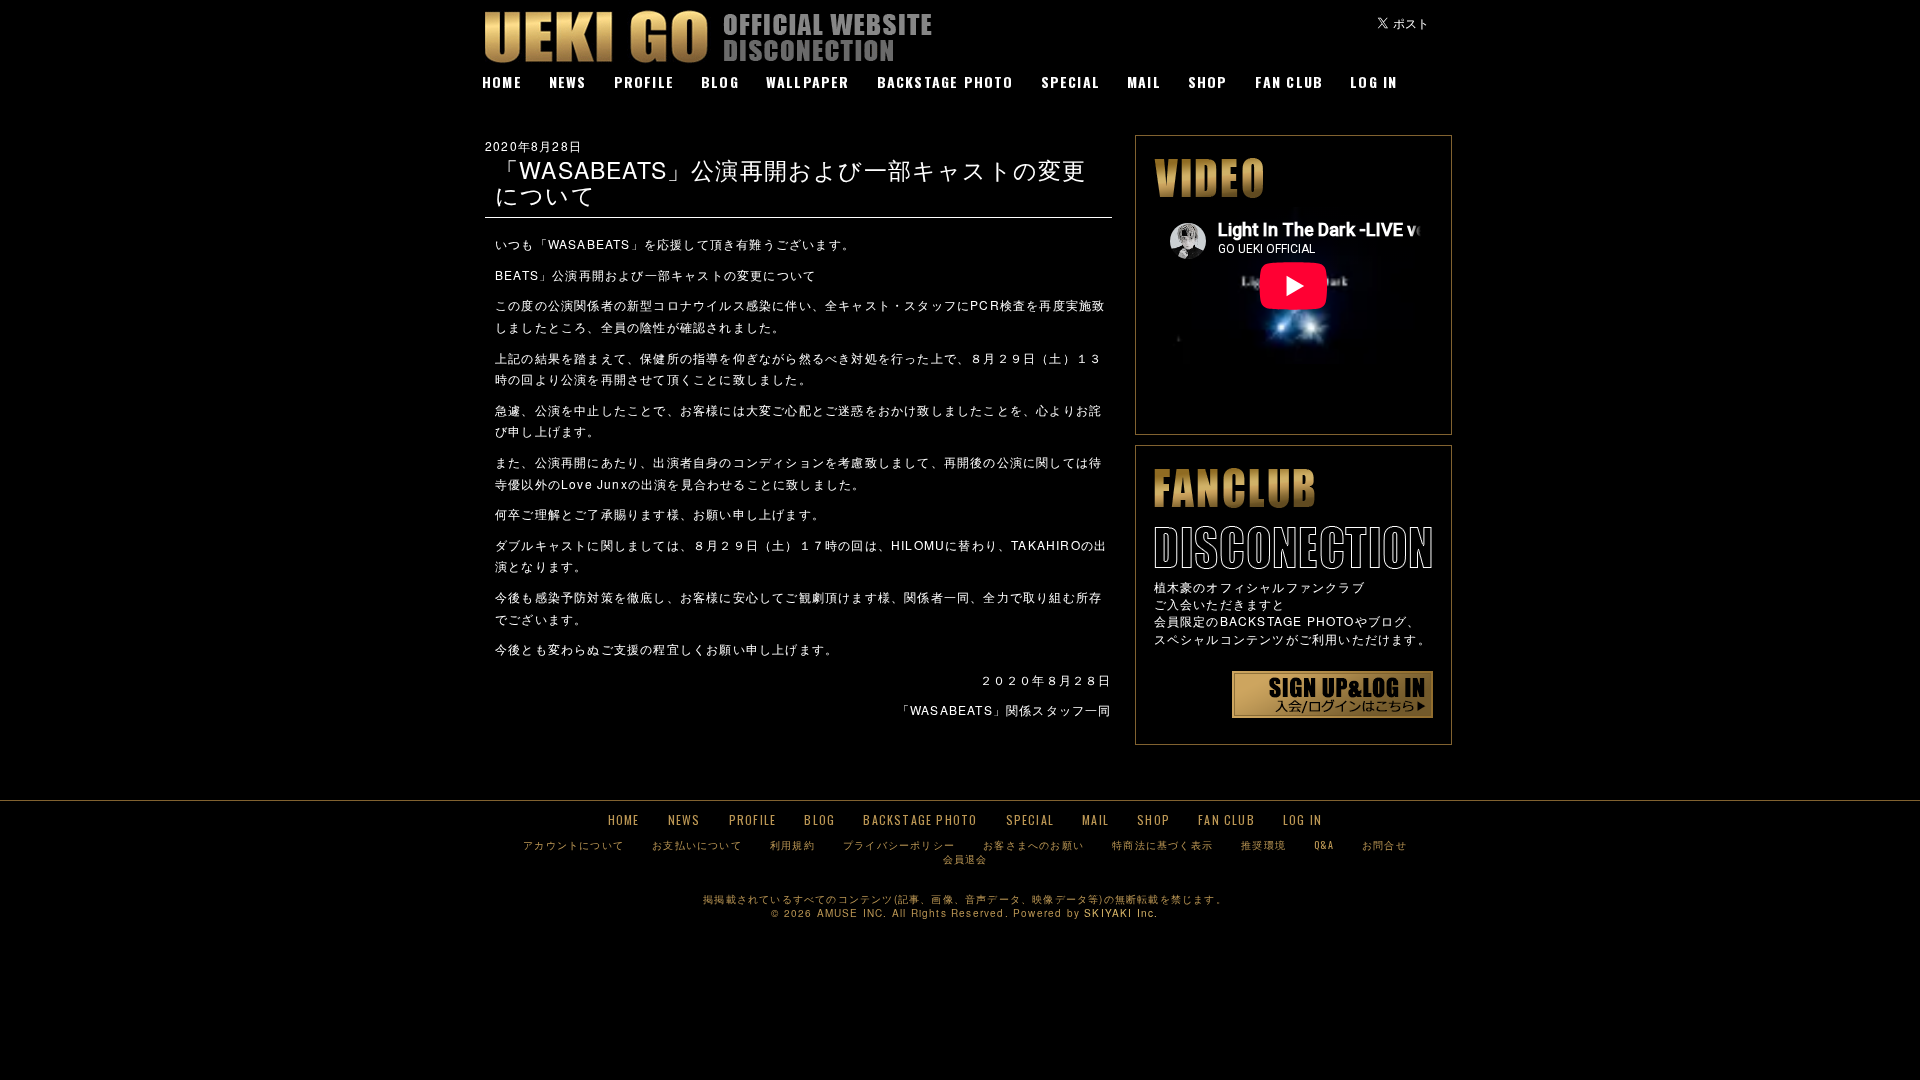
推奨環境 (1263, 844)
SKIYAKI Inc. (1121, 913)
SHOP (1208, 81)
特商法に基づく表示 (1162, 844)
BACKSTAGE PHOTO (945, 81)
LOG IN (1373, 81)
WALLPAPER (808, 81)
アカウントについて (573, 844)
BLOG (720, 81)
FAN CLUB (1289, 81)
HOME (502, 81)
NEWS (568, 81)
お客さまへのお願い (1033, 844)
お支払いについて (697, 844)
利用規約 (792, 844)
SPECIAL (1070, 81)
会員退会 (965, 858)
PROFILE (644, 81)
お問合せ (1384, 844)
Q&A (1324, 844)
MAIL (1144, 81)
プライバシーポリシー (899, 844)
